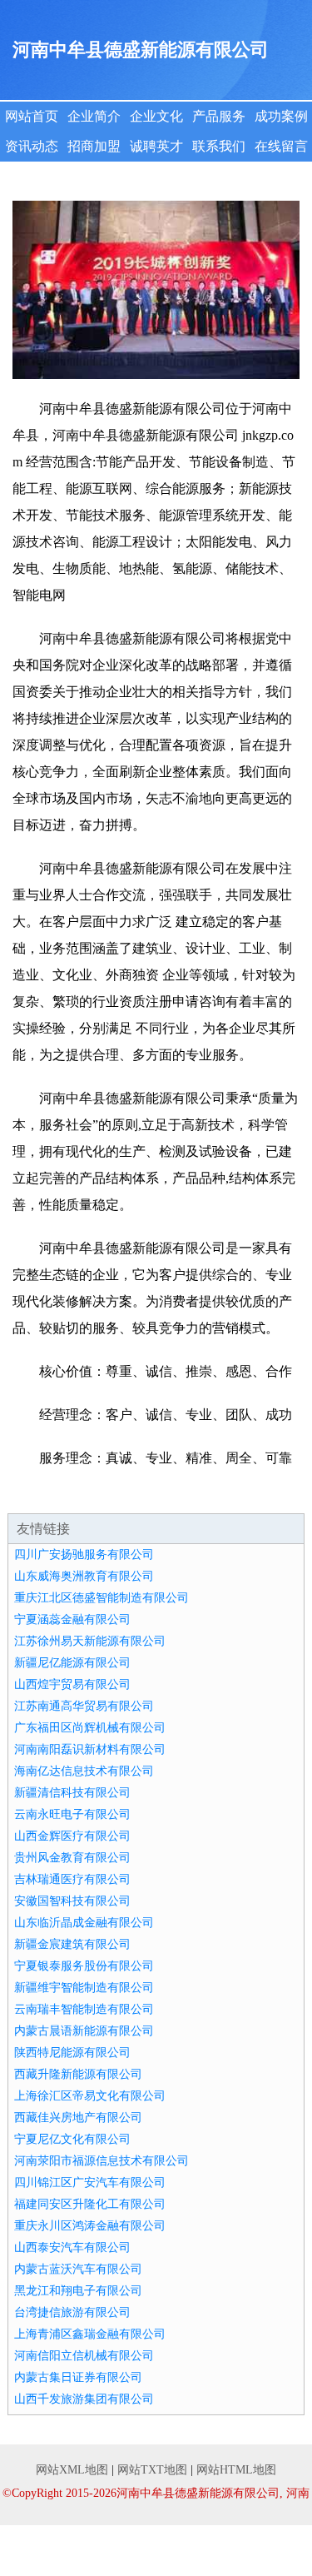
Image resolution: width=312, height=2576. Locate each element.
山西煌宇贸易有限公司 (72, 1684)
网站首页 (32, 116)
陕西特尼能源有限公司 (72, 2053)
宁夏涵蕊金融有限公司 (72, 1619)
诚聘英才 (156, 146)
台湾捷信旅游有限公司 (72, 2312)
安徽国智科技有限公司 (72, 1901)
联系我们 (219, 146)
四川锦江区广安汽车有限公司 (90, 2182)
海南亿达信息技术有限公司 (84, 1771)
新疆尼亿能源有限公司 (72, 1663)
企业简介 (94, 116)
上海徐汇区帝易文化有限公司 (90, 2096)
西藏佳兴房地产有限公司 (78, 2118)
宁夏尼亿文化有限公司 (72, 2139)
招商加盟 (94, 146)
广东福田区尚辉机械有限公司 (90, 1728)
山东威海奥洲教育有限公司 (84, 1576)
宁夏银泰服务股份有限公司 (84, 1966)
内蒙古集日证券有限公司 (78, 2377)
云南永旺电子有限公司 (72, 1814)
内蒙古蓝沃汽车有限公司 (78, 2269)
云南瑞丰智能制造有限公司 (84, 2009)
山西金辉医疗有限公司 (72, 1836)
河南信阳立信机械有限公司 (84, 2356)
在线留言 (281, 146)
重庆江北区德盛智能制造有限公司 (102, 1598)
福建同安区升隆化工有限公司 (90, 2204)
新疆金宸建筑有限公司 (72, 1944)
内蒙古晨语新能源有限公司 (84, 2031)
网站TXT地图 (152, 2470)
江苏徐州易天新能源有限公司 (90, 1641)
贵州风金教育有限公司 (72, 1858)
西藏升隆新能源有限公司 (78, 2074)
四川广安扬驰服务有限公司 (84, 1555)
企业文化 (156, 116)
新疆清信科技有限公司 (72, 1793)
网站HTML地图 (236, 2470)
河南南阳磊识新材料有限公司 (90, 1749)
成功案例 (281, 116)
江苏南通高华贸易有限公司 (84, 1706)
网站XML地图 (72, 2470)
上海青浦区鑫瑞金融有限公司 (90, 2334)
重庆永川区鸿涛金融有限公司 (90, 2226)
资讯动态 (32, 146)
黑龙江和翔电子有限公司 (78, 2291)
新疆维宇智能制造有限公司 (84, 1988)
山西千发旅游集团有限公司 (84, 2399)
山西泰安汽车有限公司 (72, 2247)
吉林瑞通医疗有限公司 (72, 1879)
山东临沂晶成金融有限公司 (84, 1923)
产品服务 (219, 116)
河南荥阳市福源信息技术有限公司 (102, 2161)
